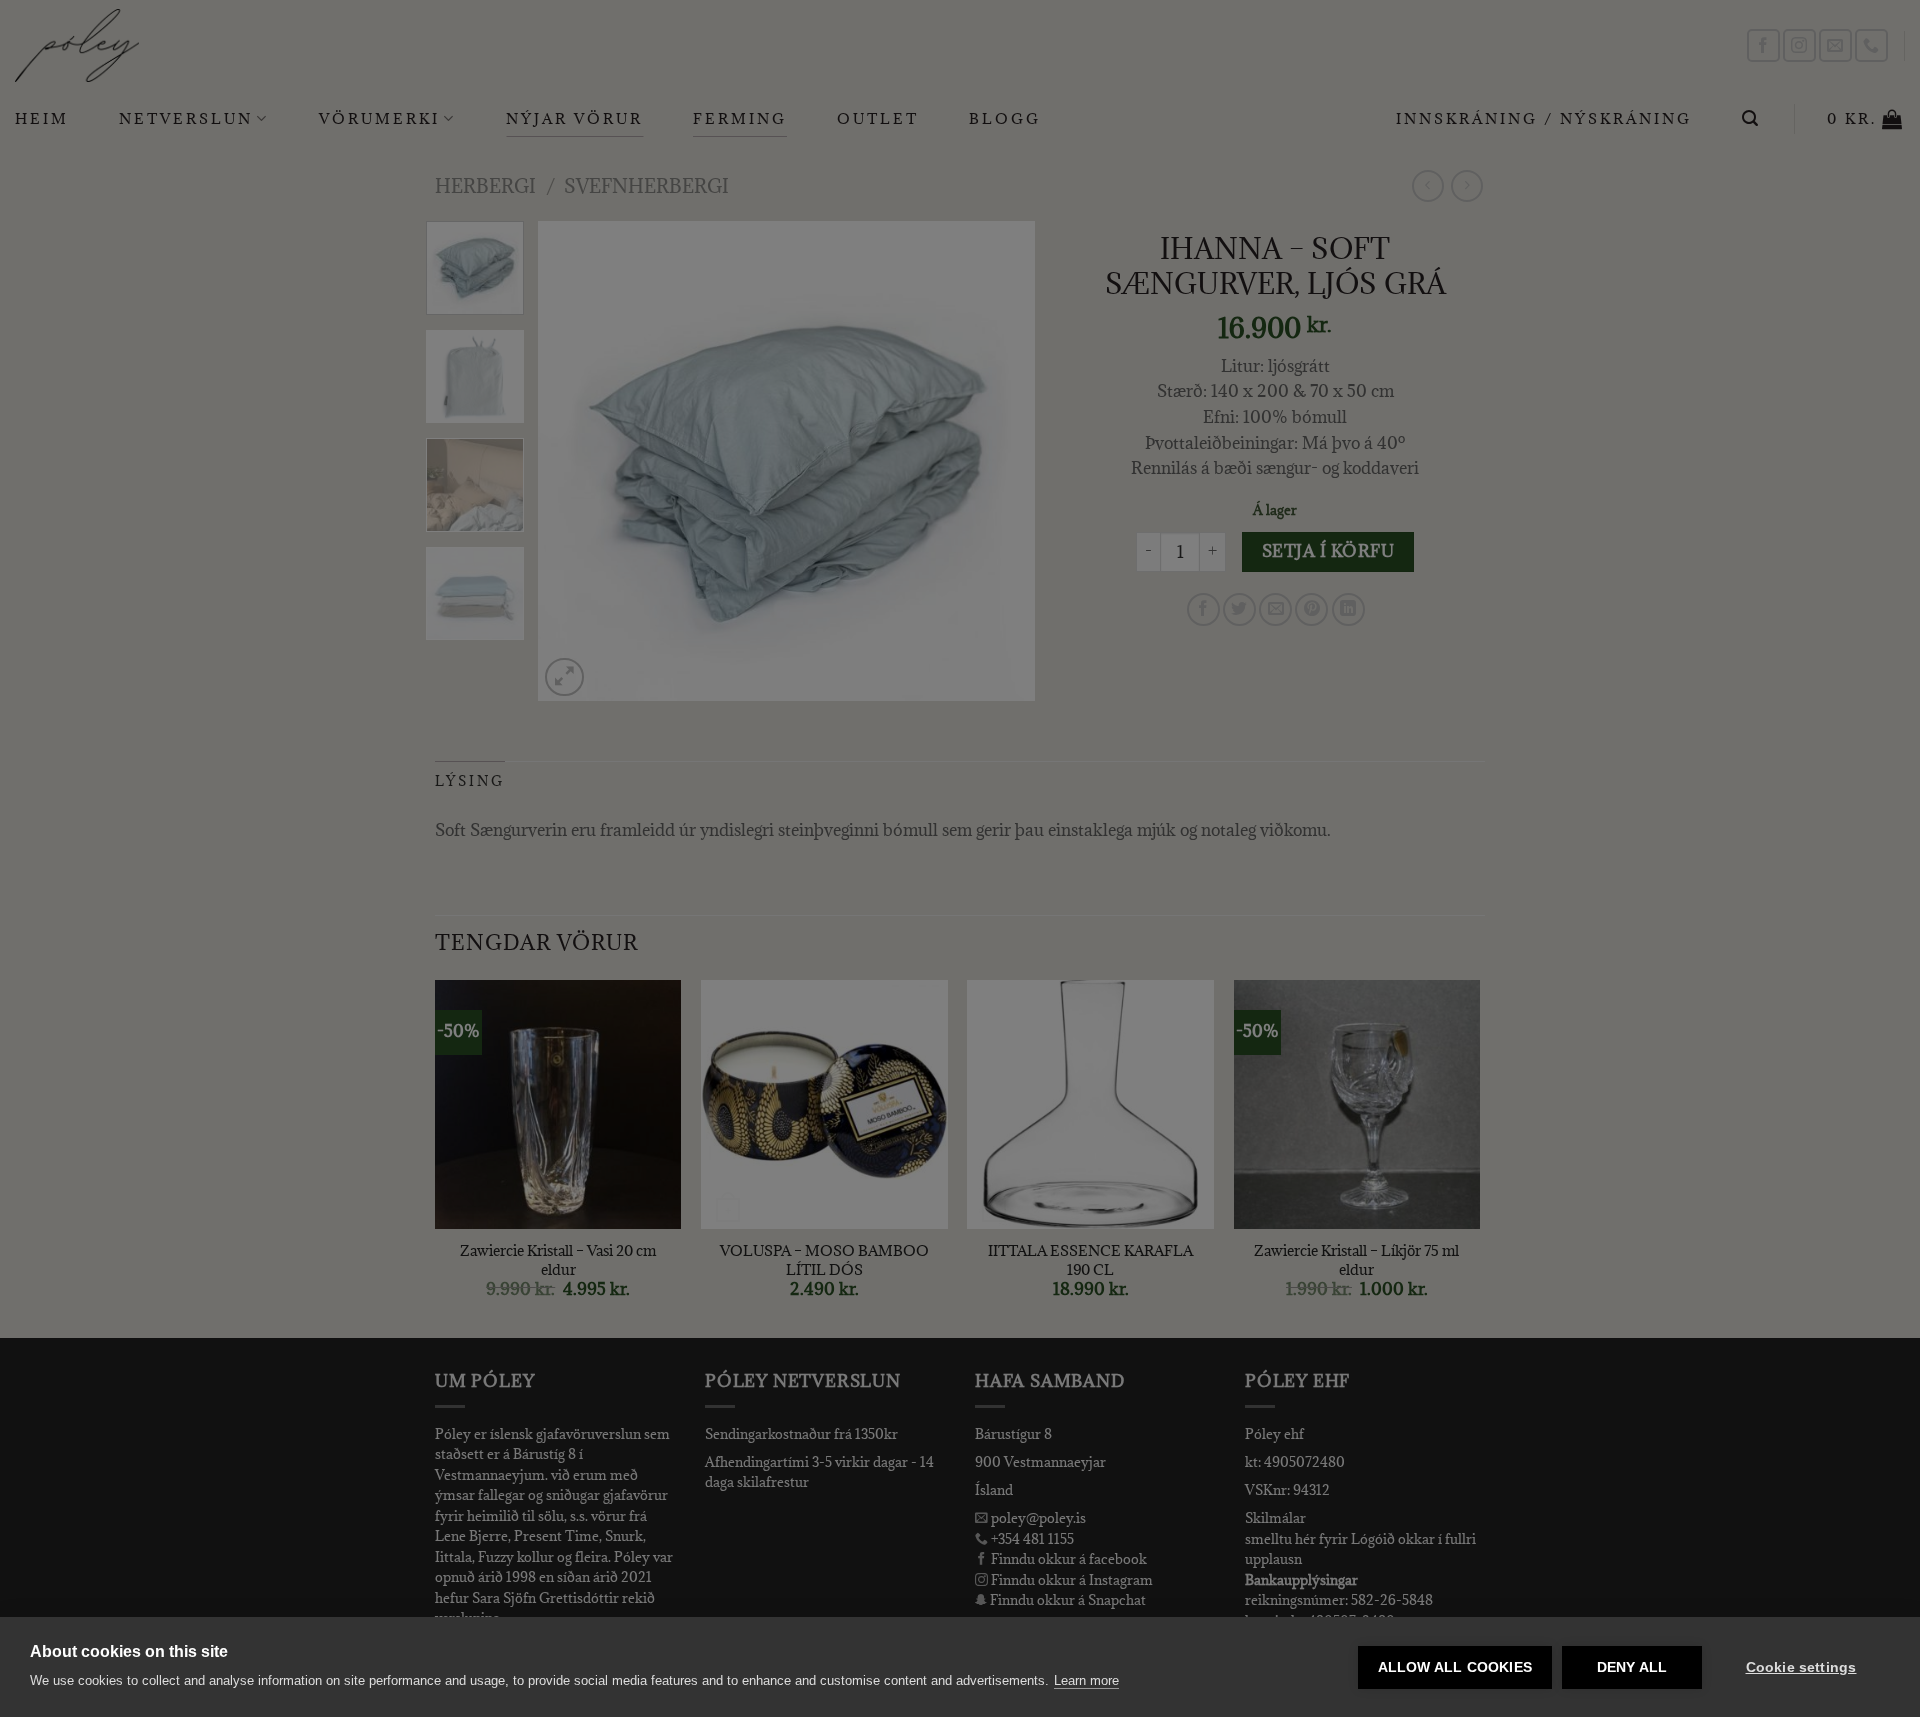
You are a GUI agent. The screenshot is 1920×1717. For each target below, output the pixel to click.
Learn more (1086, 1680)
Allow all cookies (1455, 1667)
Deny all (1632, 1667)
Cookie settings (1801, 1667)
